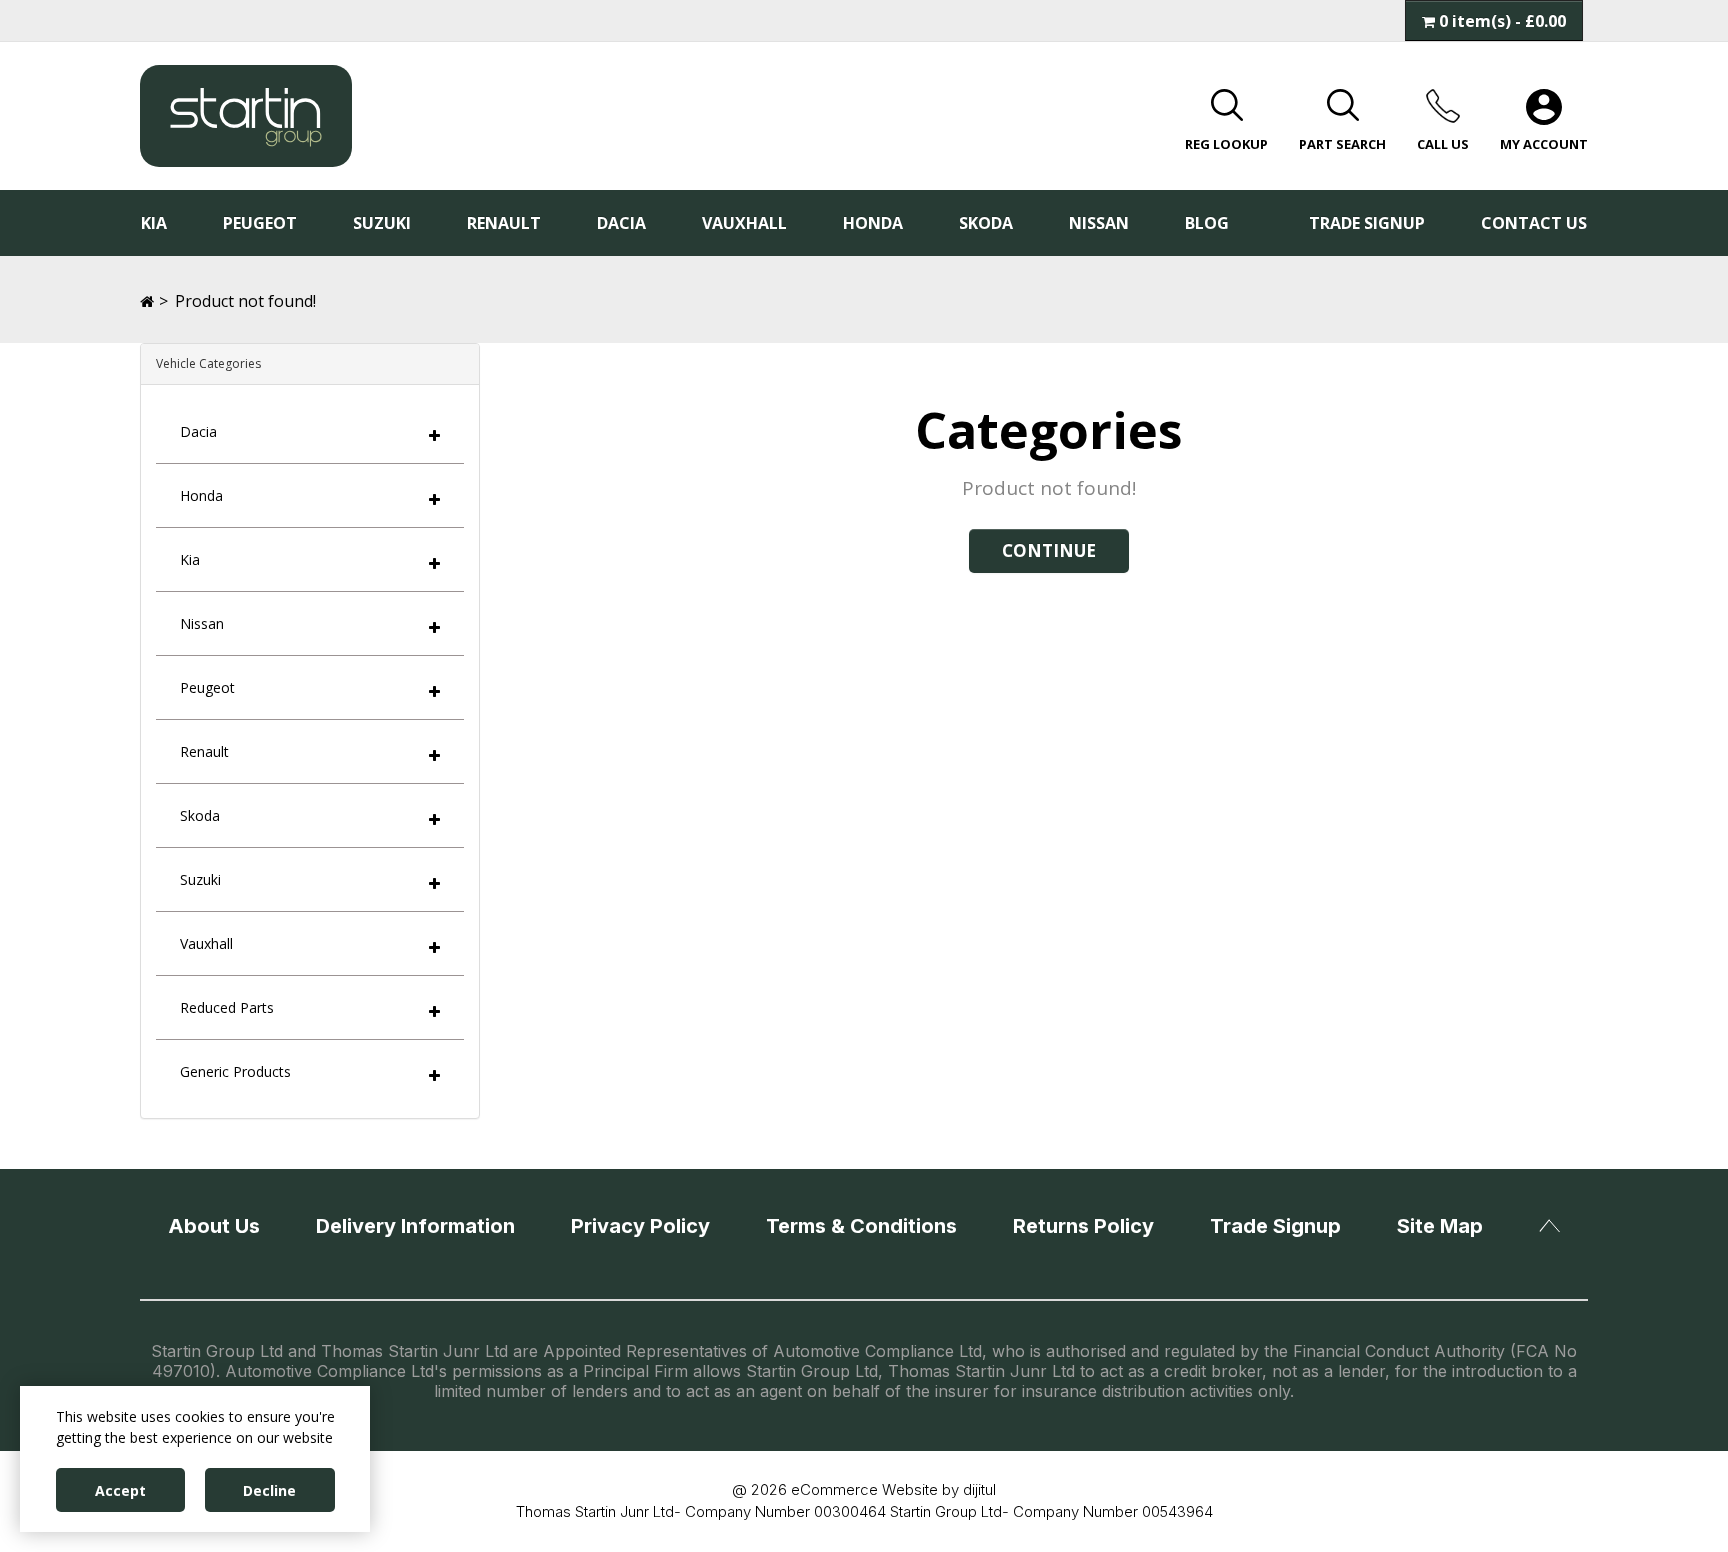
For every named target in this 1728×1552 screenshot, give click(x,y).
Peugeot (260, 223)
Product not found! (245, 301)
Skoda (986, 223)
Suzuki (382, 223)
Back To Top (1549, 1223)
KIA (154, 223)
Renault (504, 223)
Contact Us (1534, 223)
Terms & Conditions (861, 1226)
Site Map (1440, 1226)
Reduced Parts (227, 1007)
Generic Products (235, 1071)
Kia (190, 559)
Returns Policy (1083, 1226)
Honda (873, 223)
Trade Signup (1367, 223)
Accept (120, 1490)
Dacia (621, 223)
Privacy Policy (640, 1226)
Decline (269, 1490)
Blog (1207, 223)
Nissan (1099, 223)
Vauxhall (744, 223)
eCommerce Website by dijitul (893, 1489)
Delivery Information (415, 1226)
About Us (214, 1226)
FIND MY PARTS (1511, 155)
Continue (1049, 550)
